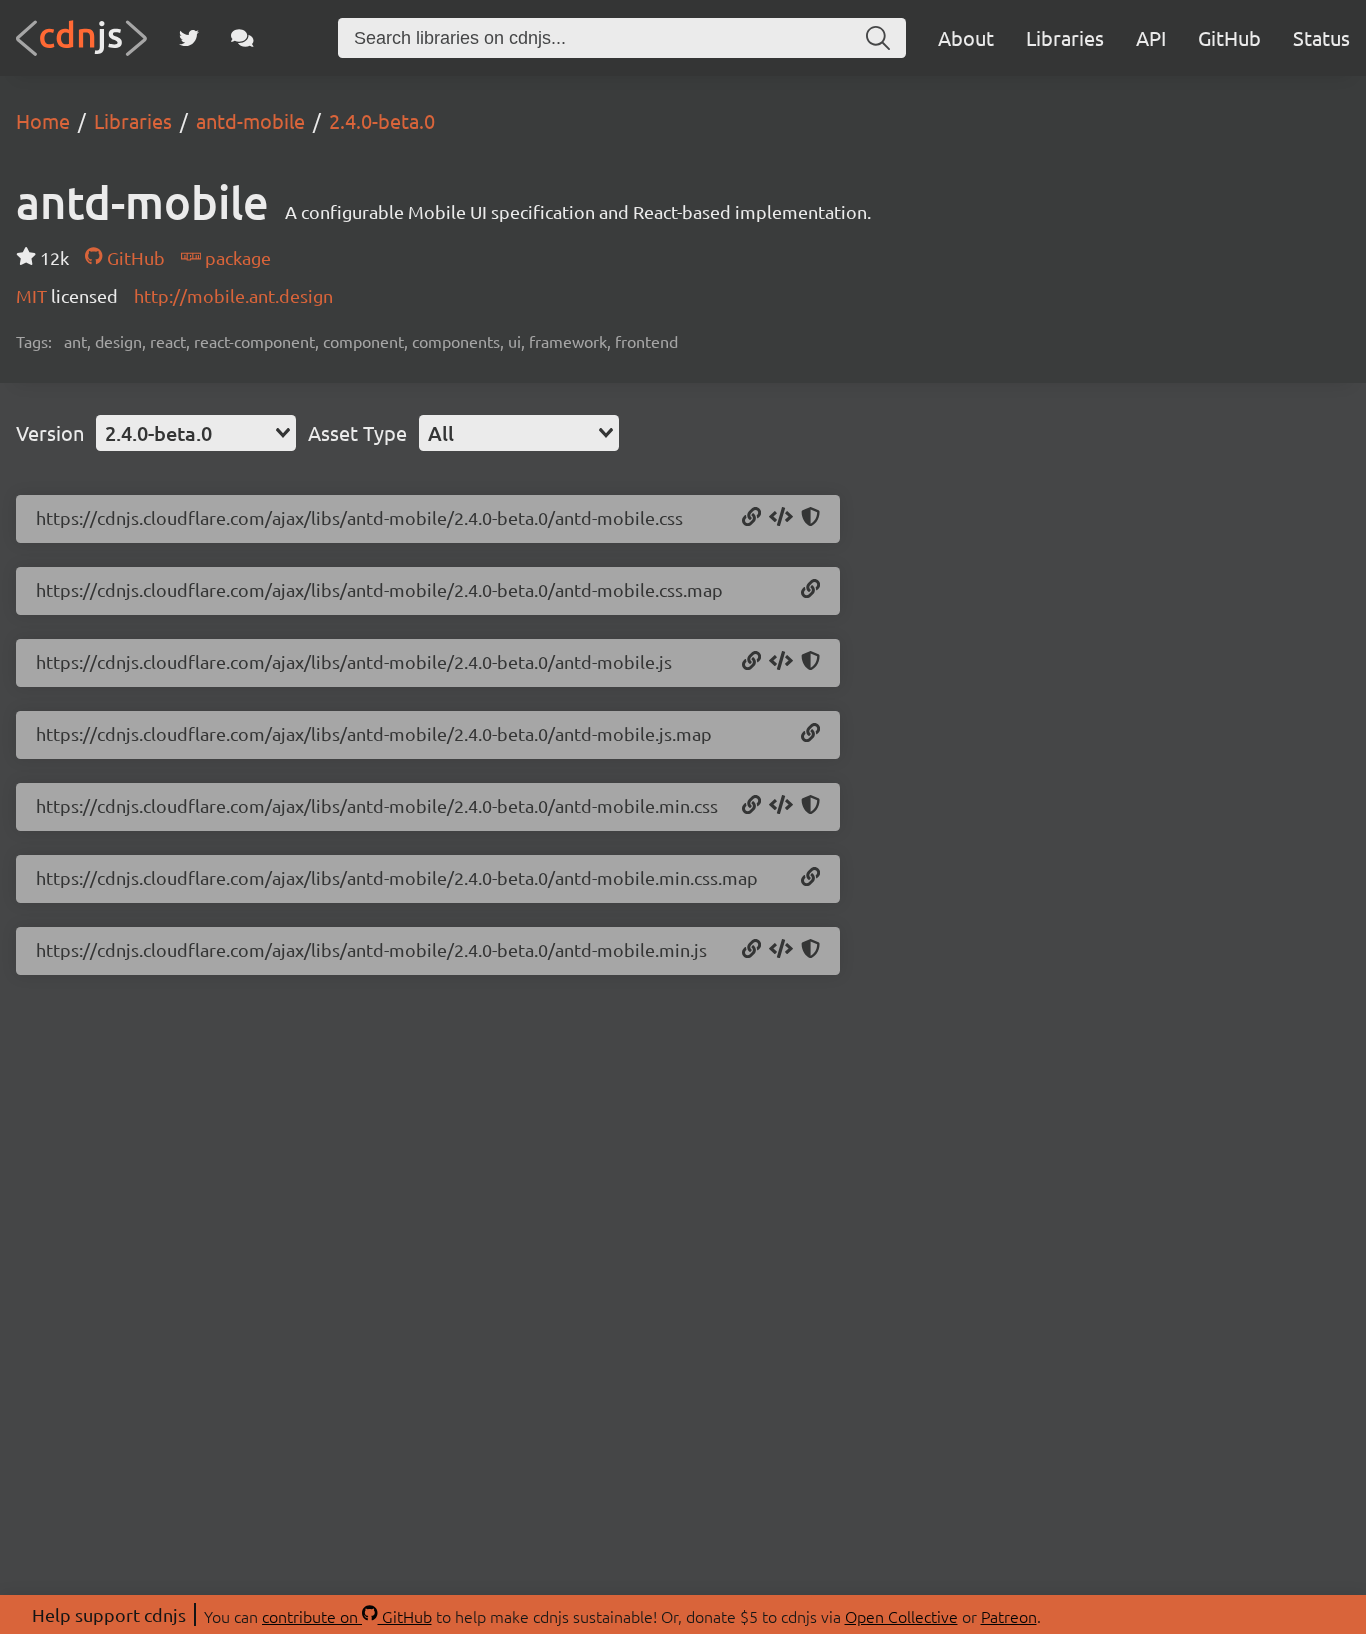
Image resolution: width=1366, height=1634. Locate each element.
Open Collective (901, 1616)
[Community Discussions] (242, 38)
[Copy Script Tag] (781, 662)
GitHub (1229, 37)
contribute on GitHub (347, 1616)
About (966, 37)
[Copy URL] (751, 518)
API (1151, 37)
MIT (33, 295)
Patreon (1009, 1616)
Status (1321, 37)
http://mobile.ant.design (233, 295)
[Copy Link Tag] (781, 518)
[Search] (878, 38)
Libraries (1065, 37)
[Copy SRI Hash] (810, 518)
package (236, 257)
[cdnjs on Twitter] (189, 38)
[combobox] (196, 433)
